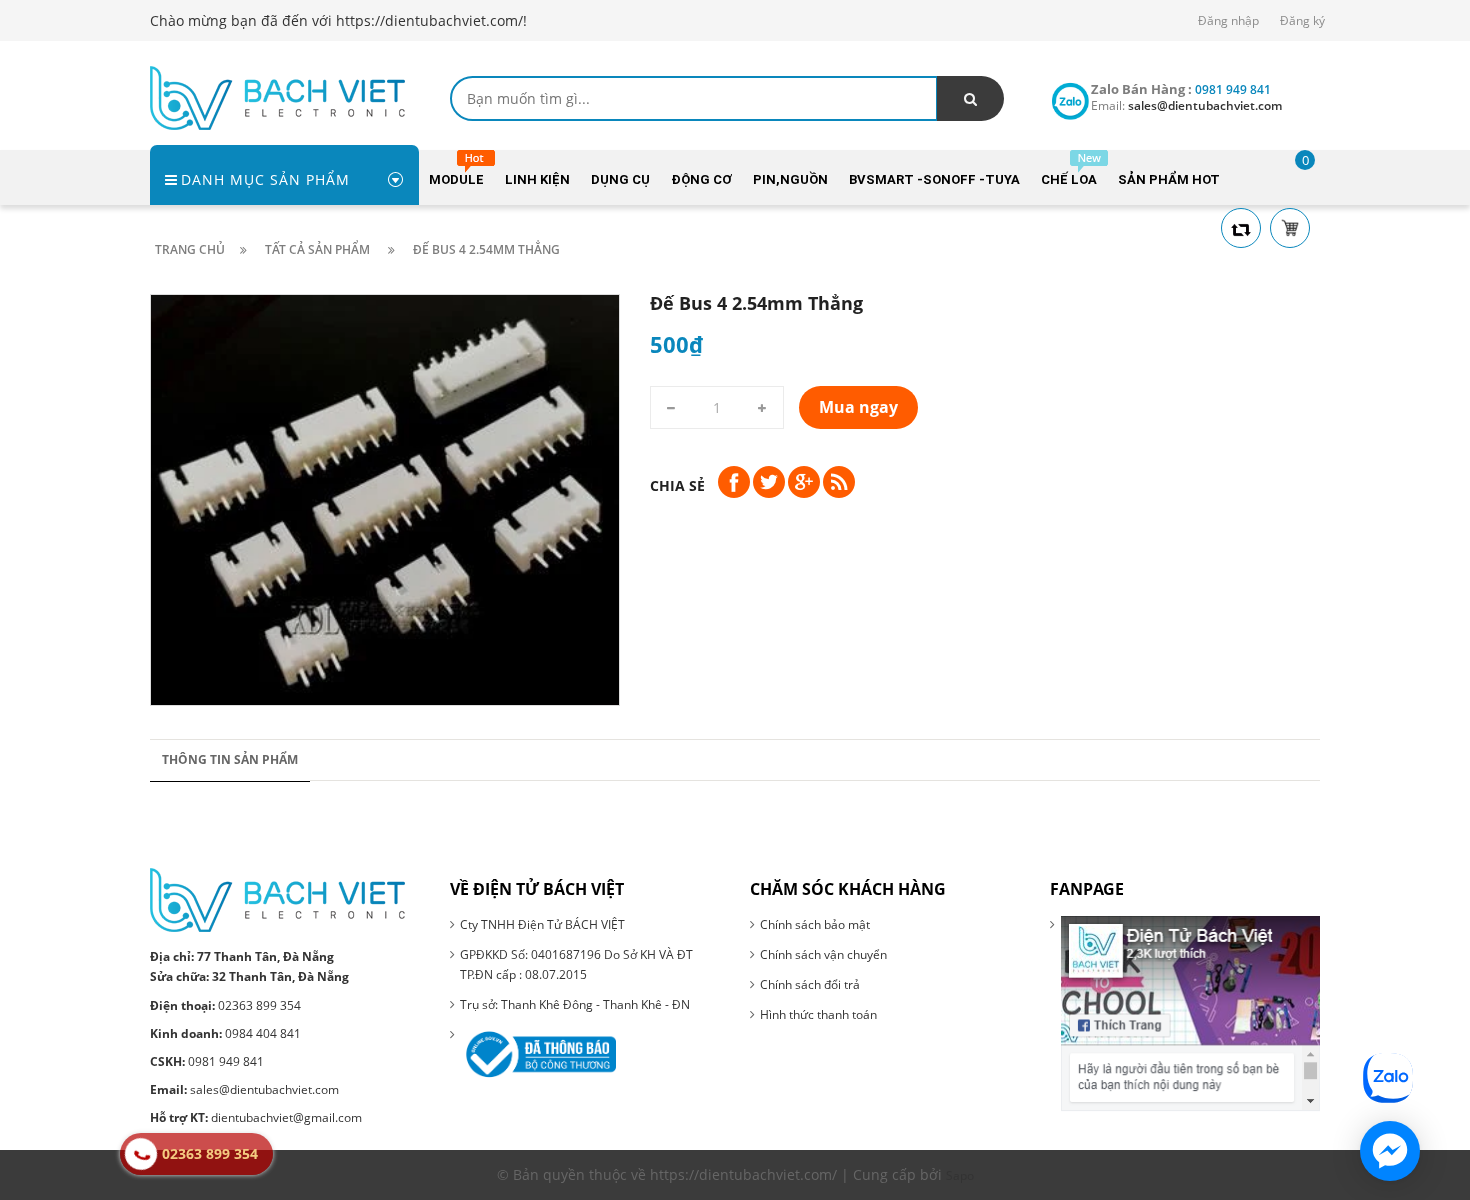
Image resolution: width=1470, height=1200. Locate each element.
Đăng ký (1302, 20)
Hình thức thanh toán (818, 1014)
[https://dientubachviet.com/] (277, 96)
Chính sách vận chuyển (823, 954)
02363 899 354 (225, 1005)
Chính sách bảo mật (815, 924)
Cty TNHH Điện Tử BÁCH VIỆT (542, 924)
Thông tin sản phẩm (230, 759)
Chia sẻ (677, 485)
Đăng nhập (1228, 20)
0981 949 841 (207, 1061)
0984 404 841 (225, 1033)
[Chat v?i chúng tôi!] (1390, 1151)
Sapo (960, 1175)
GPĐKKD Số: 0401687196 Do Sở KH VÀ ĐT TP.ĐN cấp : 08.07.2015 (576, 964)
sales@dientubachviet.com (244, 1089)
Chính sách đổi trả (810, 984)
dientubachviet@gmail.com (256, 1117)
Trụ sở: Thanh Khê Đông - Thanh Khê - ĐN (575, 1004)
